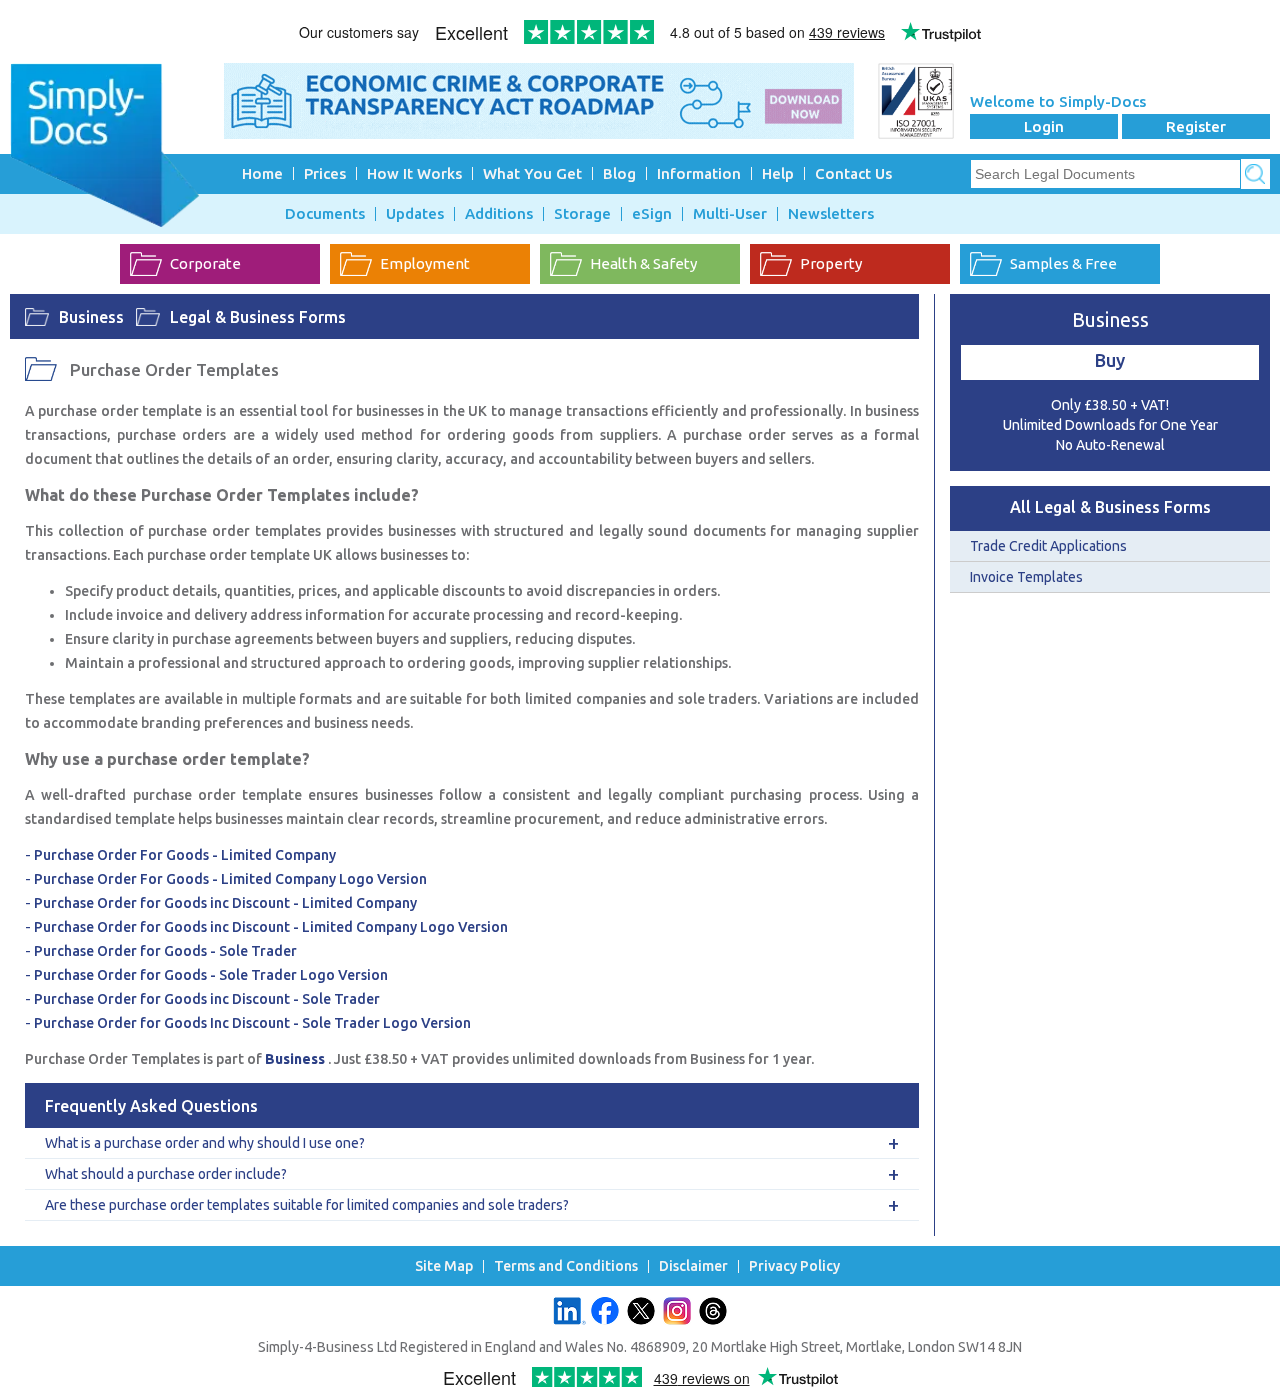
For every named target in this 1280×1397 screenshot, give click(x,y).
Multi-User (730, 214)
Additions (499, 214)
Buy (1110, 360)
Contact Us (853, 173)
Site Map (444, 1266)
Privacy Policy (794, 1266)
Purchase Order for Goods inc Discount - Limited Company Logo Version (271, 927)
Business (91, 317)
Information (699, 173)
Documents (325, 214)
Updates (415, 214)
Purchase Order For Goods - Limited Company (185, 855)
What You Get (532, 173)
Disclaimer (693, 1266)
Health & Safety (643, 263)
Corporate (205, 263)
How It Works (414, 173)
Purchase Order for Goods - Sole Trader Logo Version (211, 975)
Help (778, 173)
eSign (652, 214)
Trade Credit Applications (1048, 546)
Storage (582, 214)
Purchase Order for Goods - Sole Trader (165, 951)
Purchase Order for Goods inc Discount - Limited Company (225, 903)
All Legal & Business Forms (1110, 507)
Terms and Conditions (566, 1266)
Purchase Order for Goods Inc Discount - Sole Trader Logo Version (252, 1023)
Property (831, 263)
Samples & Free (1063, 263)
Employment (425, 263)
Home (262, 173)
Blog (619, 173)
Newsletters (831, 214)
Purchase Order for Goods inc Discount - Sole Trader (207, 999)
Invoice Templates (1026, 577)
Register (1196, 126)
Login (1044, 126)
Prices (325, 173)
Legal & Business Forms (258, 317)
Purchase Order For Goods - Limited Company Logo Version (230, 879)
